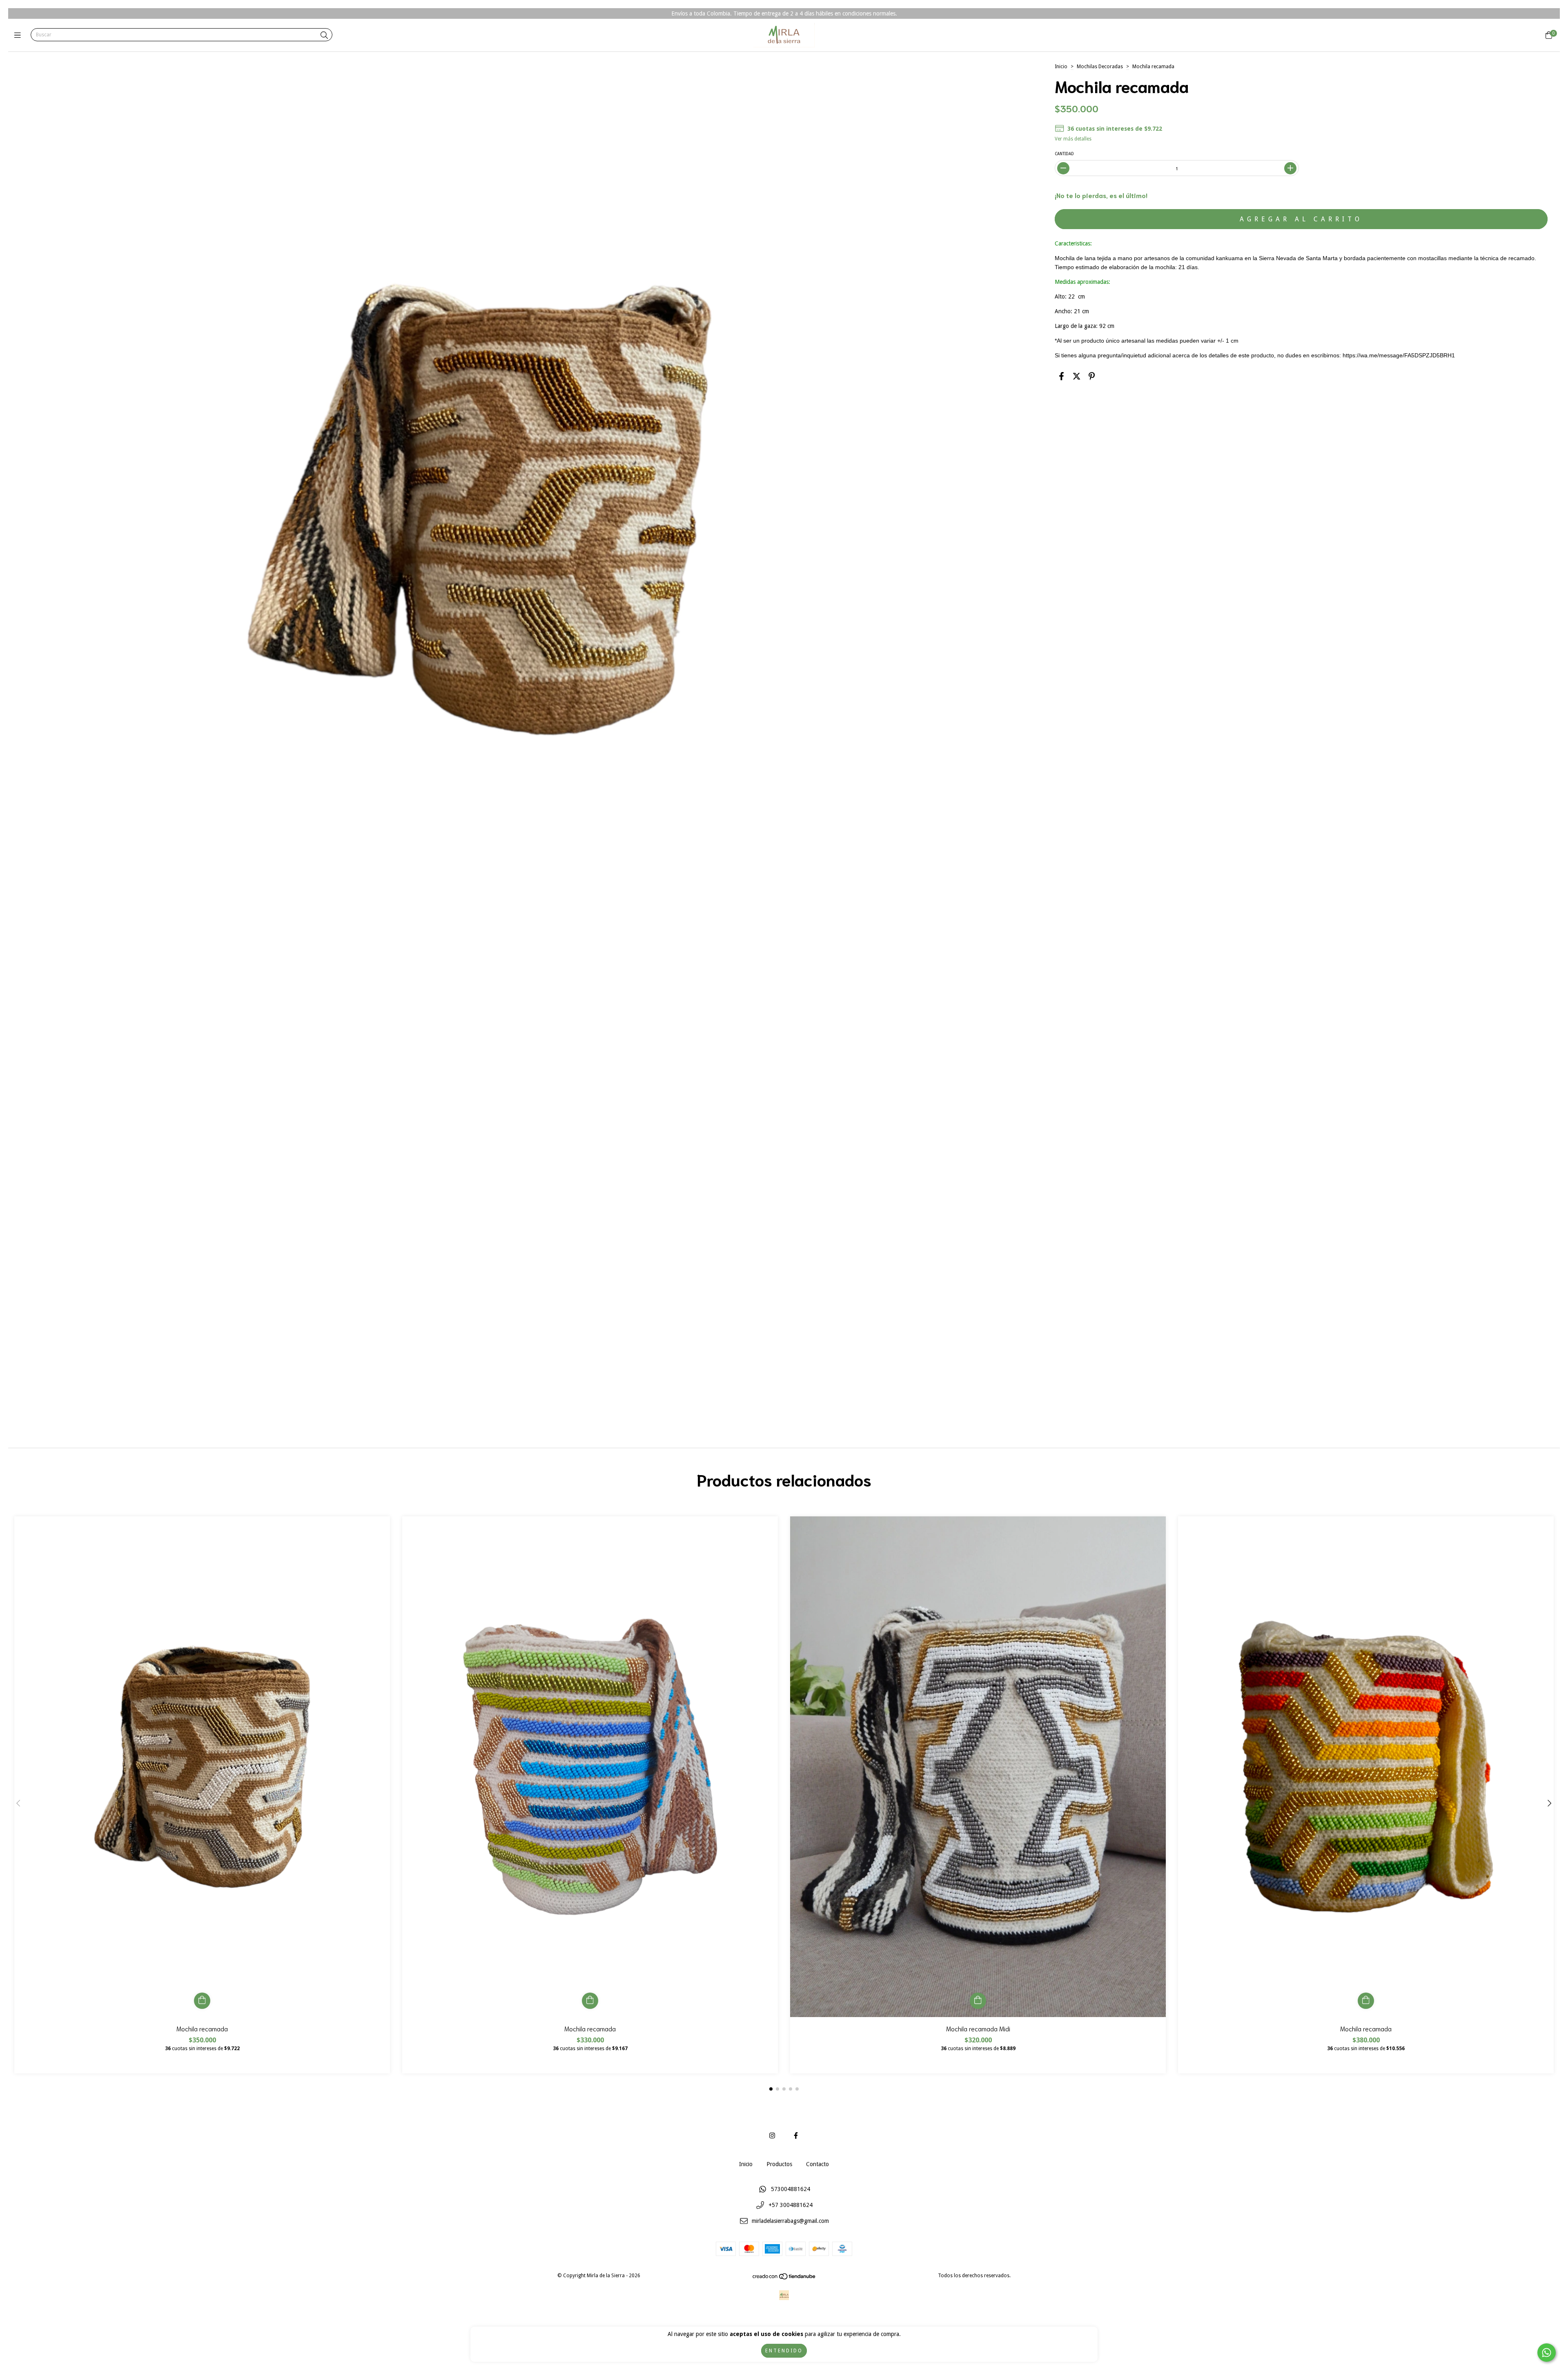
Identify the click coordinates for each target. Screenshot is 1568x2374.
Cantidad (1064, 154)
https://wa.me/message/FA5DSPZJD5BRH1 (1399, 355)
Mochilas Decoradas (1100, 67)
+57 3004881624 (791, 2205)
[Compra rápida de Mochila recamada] (202, 2001)
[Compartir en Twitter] (1077, 376)
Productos (779, 2164)
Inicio (1061, 67)
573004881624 (791, 2189)
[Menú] (19, 35)
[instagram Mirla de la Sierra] (772, 2136)
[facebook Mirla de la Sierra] (796, 2136)
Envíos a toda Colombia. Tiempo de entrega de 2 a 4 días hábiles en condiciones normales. (784, 13)
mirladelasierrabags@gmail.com (790, 2221)
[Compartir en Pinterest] (1092, 376)
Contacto (817, 2164)
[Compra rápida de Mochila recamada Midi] (978, 2001)
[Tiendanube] (784, 2278)
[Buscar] (324, 35)
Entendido (784, 2351)
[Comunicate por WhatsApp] (1547, 2353)
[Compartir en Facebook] (1061, 376)
